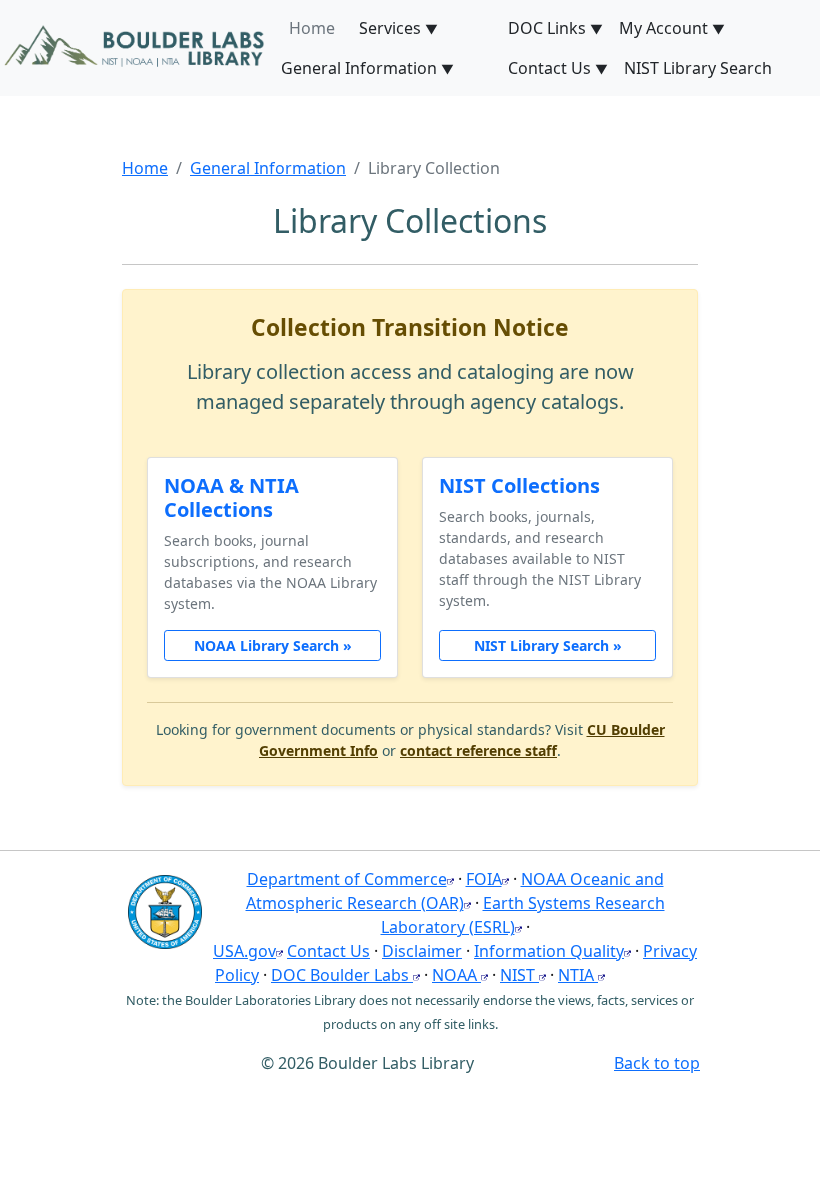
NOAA (456, 975)
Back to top (657, 1063)
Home (145, 168)
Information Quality (549, 951)
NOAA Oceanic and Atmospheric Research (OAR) (455, 891)
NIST (519, 975)
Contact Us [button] (558, 68)
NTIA (578, 975)
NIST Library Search (698, 68)
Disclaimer (422, 951)
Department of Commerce (347, 879)
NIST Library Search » (548, 645)
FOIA (484, 879)
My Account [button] (672, 28)
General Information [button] (367, 68)
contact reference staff (478, 750)
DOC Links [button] (555, 28)
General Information (268, 168)
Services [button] (398, 28)
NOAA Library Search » (273, 645)
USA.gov (244, 951)
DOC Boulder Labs (342, 975)
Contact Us (328, 951)
